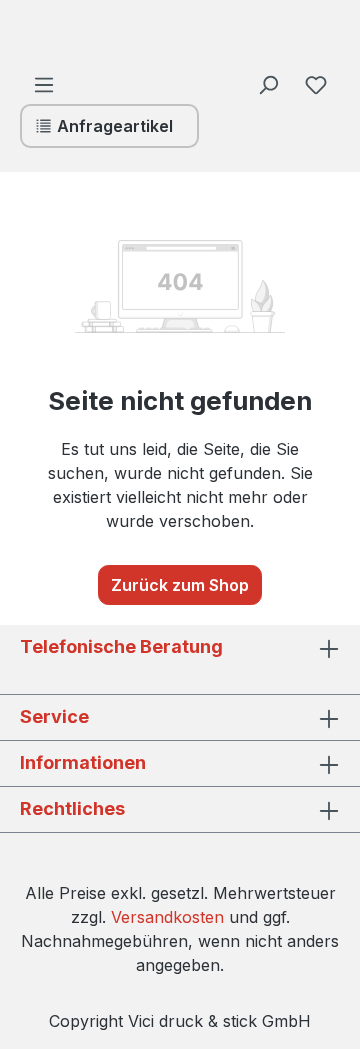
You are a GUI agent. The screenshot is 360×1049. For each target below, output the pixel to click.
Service (54, 716)
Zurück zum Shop (180, 585)
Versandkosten (167, 917)
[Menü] (44, 84)
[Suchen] (268, 84)
